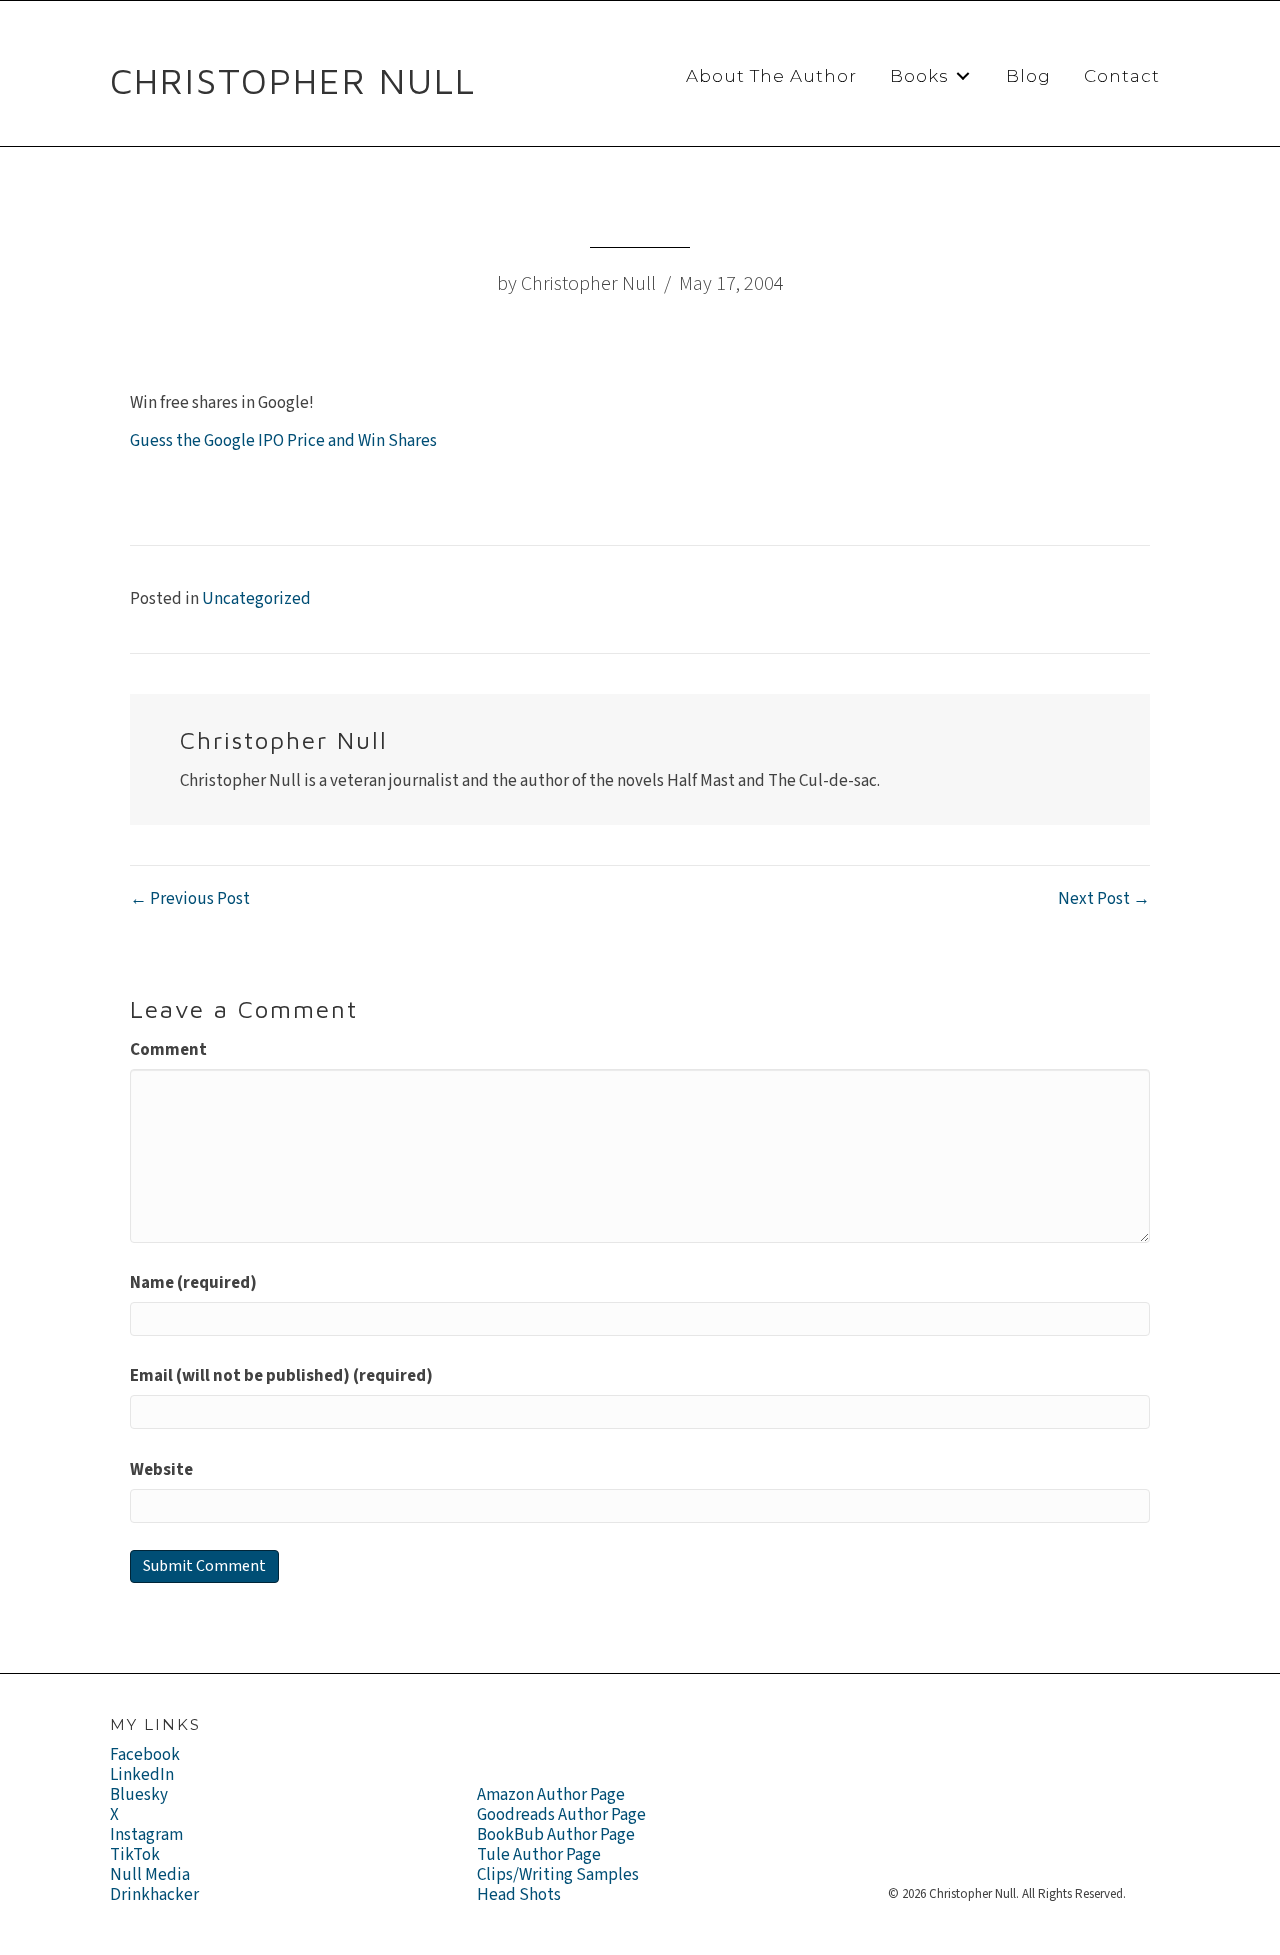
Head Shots (519, 1895)
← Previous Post (190, 899)
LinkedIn (142, 1775)
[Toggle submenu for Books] (963, 76)
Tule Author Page (539, 1855)
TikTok (135, 1855)
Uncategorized (256, 599)
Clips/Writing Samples (558, 1875)
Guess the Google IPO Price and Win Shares (283, 441)
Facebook (145, 1755)
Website (161, 1470)
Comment (168, 1050)
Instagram (146, 1835)
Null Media (150, 1875)
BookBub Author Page (556, 1835)
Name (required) (193, 1283)
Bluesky (139, 1795)
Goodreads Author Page (561, 1815)
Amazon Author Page (551, 1795)
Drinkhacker (154, 1895)
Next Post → (1104, 899)
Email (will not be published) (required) (281, 1376)
